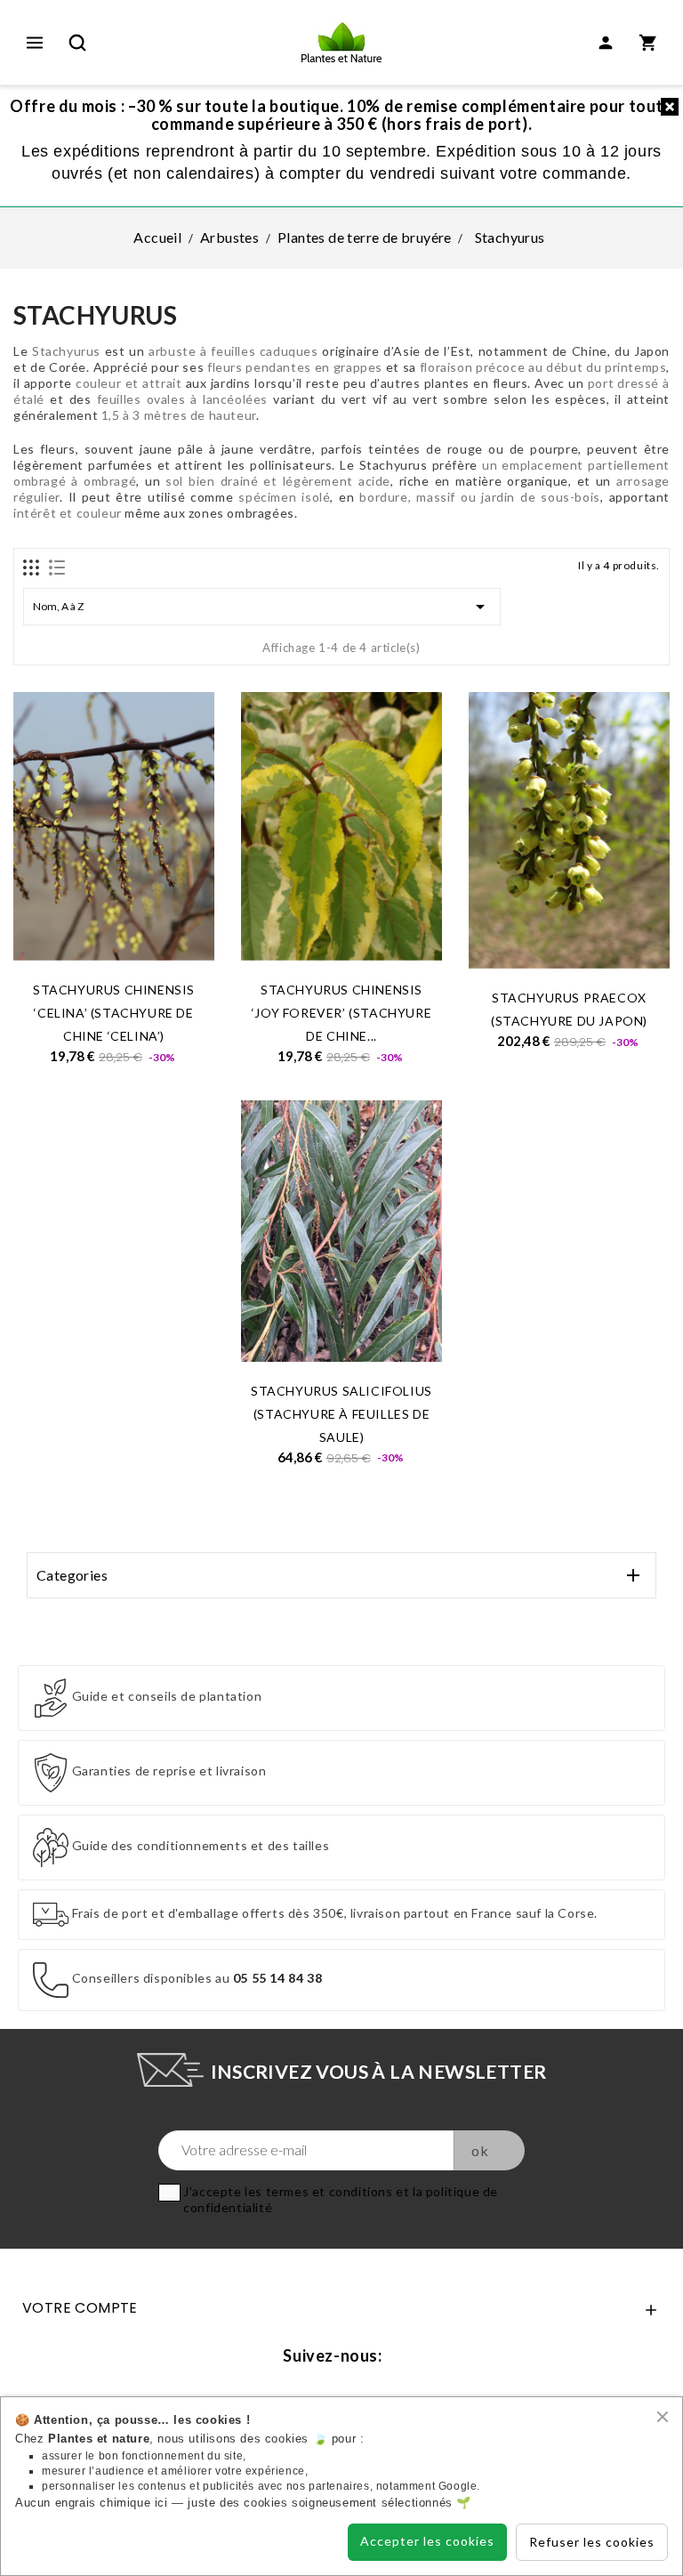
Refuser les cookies (592, 2542)
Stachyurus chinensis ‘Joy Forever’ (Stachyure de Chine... (341, 1013)
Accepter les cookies (427, 2541)
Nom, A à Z (262, 607)
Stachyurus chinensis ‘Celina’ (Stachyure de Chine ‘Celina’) (114, 1013)
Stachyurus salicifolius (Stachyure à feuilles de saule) (341, 1414)
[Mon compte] (606, 43)
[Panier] (648, 43)
